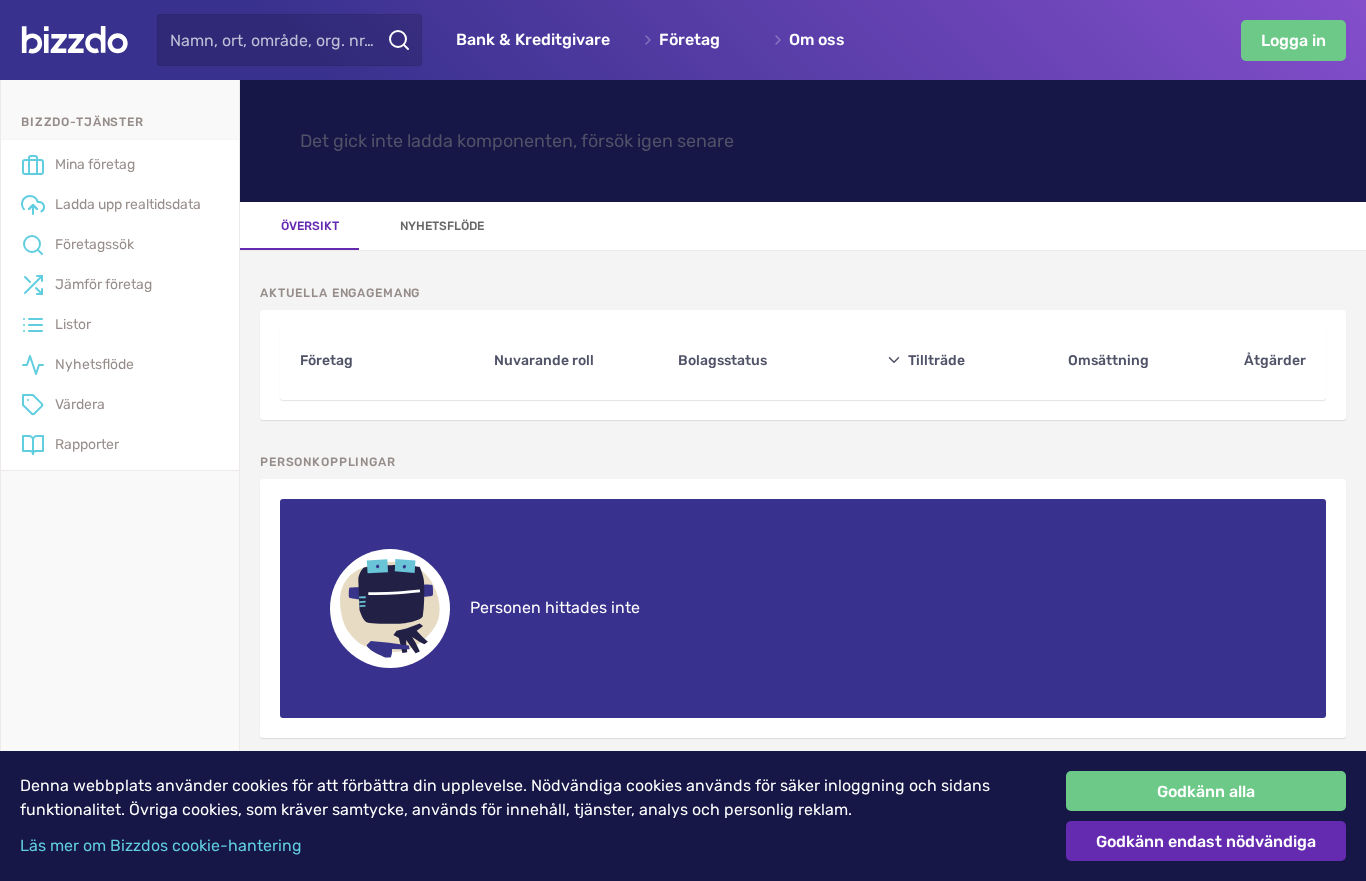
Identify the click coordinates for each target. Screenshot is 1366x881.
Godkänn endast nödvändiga (1206, 841)
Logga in (1293, 40)
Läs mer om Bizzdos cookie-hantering (161, 845)
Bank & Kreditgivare (533, 40)
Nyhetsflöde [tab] (442, 226)
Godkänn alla (1206, 791)
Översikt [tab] (310, 226)
